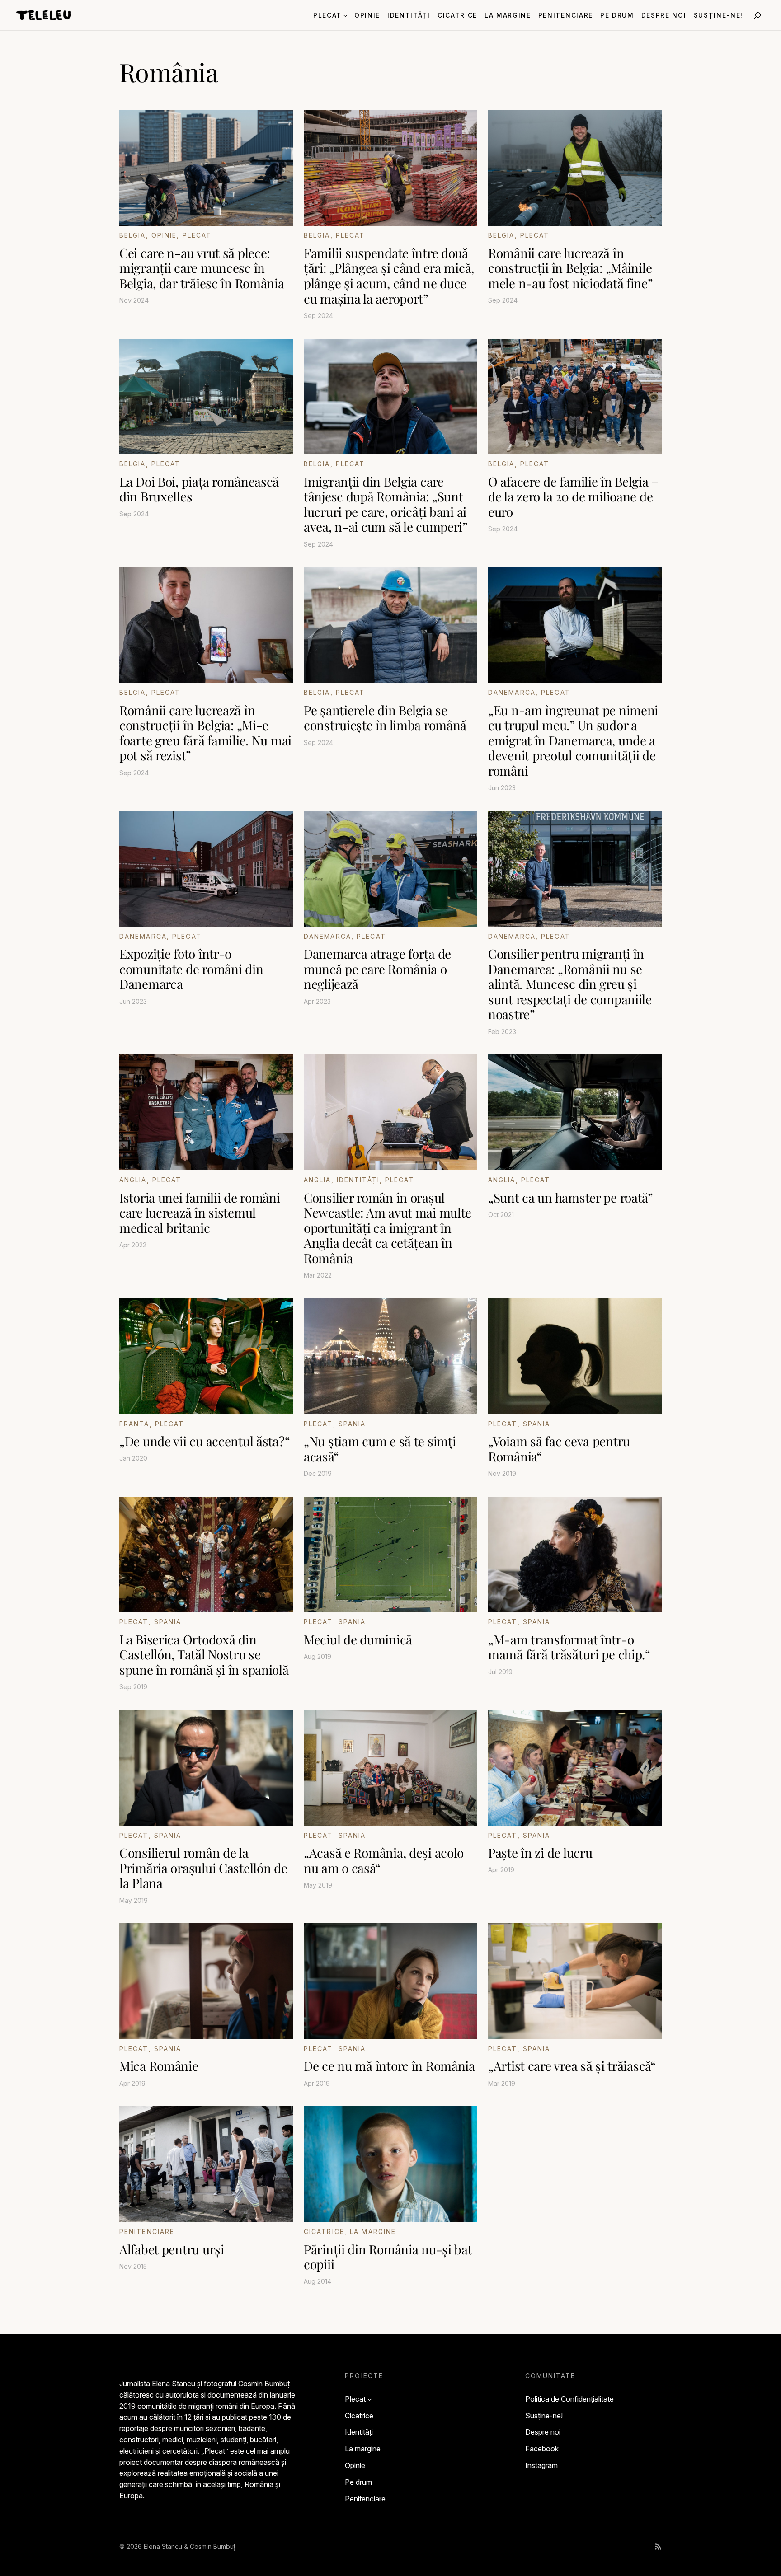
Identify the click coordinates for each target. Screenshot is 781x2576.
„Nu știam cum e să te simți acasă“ (380, 1449)
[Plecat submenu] (345, 15)
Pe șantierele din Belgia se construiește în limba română (385, 718)
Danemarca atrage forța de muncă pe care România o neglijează (377, 969)
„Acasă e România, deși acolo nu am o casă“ (384, 1860)
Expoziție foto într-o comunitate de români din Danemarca (191, 969)
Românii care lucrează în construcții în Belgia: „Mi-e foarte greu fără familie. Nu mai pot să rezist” (205, 733)
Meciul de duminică (358, 1639)
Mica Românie (159, 2066)
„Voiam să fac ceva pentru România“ (559, 1449)
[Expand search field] (757, 15)
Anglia (133, 1180)
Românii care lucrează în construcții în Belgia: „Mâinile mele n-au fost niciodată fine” (571, 268)
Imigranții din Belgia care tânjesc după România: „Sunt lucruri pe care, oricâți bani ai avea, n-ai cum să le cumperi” (386, 504)
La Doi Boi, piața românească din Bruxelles (199, 489)
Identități (358, 1180)
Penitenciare (147, 2232)
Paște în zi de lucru (540, 1853)
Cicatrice (324, 2232)
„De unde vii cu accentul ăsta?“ (205, 1441)
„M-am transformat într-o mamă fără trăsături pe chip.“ (569, 1647)
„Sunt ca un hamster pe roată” (571, 1198)
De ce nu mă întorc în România (389, 2066)
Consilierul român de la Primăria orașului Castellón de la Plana (203, 1868)
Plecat (197, 235)
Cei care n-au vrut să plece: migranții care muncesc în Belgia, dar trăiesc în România (202, 268)
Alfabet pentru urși (172, 2249)
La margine (373, 2232)
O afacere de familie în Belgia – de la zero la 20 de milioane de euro (573, 497)
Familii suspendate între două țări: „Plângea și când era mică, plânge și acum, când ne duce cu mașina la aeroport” (389, 276)
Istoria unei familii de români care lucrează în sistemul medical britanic (200, 1213)
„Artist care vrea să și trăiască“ (572, 2066)
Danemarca (512, 692)
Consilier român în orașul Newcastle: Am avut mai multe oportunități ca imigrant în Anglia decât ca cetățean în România (388, 1228)
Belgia (133, 235)
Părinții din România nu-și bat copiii (388, 2257)
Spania (352, 1424)
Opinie (164, 235)
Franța (134, 1424)
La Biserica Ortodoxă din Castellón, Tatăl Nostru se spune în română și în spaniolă (204, 1655)
